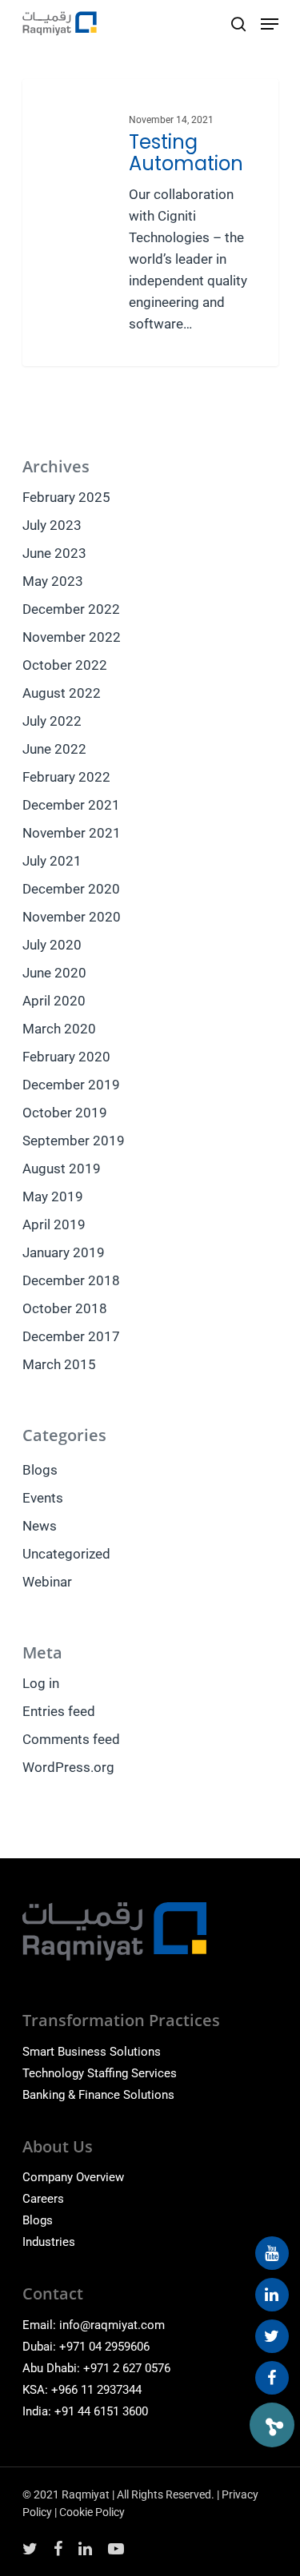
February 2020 (66, 1057)
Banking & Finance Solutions (98, 2095)
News (40, 1526)
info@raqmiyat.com (112, 2325)
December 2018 (71, 1280)
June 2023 (54, 553)
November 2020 (72, 917)
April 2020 (54, 1001)
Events (43, 1498)
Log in (41, 1683)
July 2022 (52, 721)
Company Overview (73, 2177)
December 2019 (71, 1085)
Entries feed (59, 1711)
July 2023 (52, 525)
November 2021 (72, 833)
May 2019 (53, 1196)
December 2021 (71, 805)
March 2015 (59, 1364)
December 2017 (71, 1336)
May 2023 (53, 581)
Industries (49, 2242)
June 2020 (54, 973)
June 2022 (54, 749)
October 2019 (65, 1113)
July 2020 (52, 945)
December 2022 (71, 609)
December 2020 (71, 889)
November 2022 (72, 637)
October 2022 (65, 665)
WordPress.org (68, 1767)
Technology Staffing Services (100, 2073)
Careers (43, 2199)
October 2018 (65, 1308)
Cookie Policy (92, 2512)
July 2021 (52, 861)
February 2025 (66, 497)
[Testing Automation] (150, 223)
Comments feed (71, 1739)
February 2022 (66, 777)
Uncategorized (66, 1554)
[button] (272, 2425)
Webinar (47, 1582)
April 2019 (54, 1224)
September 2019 (74, 1141)
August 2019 (62, 1169)
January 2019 (64, 1252)
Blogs (40, 1470)
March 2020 (59, 1029)
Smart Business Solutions (92, 2052)
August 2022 (62, 693)
